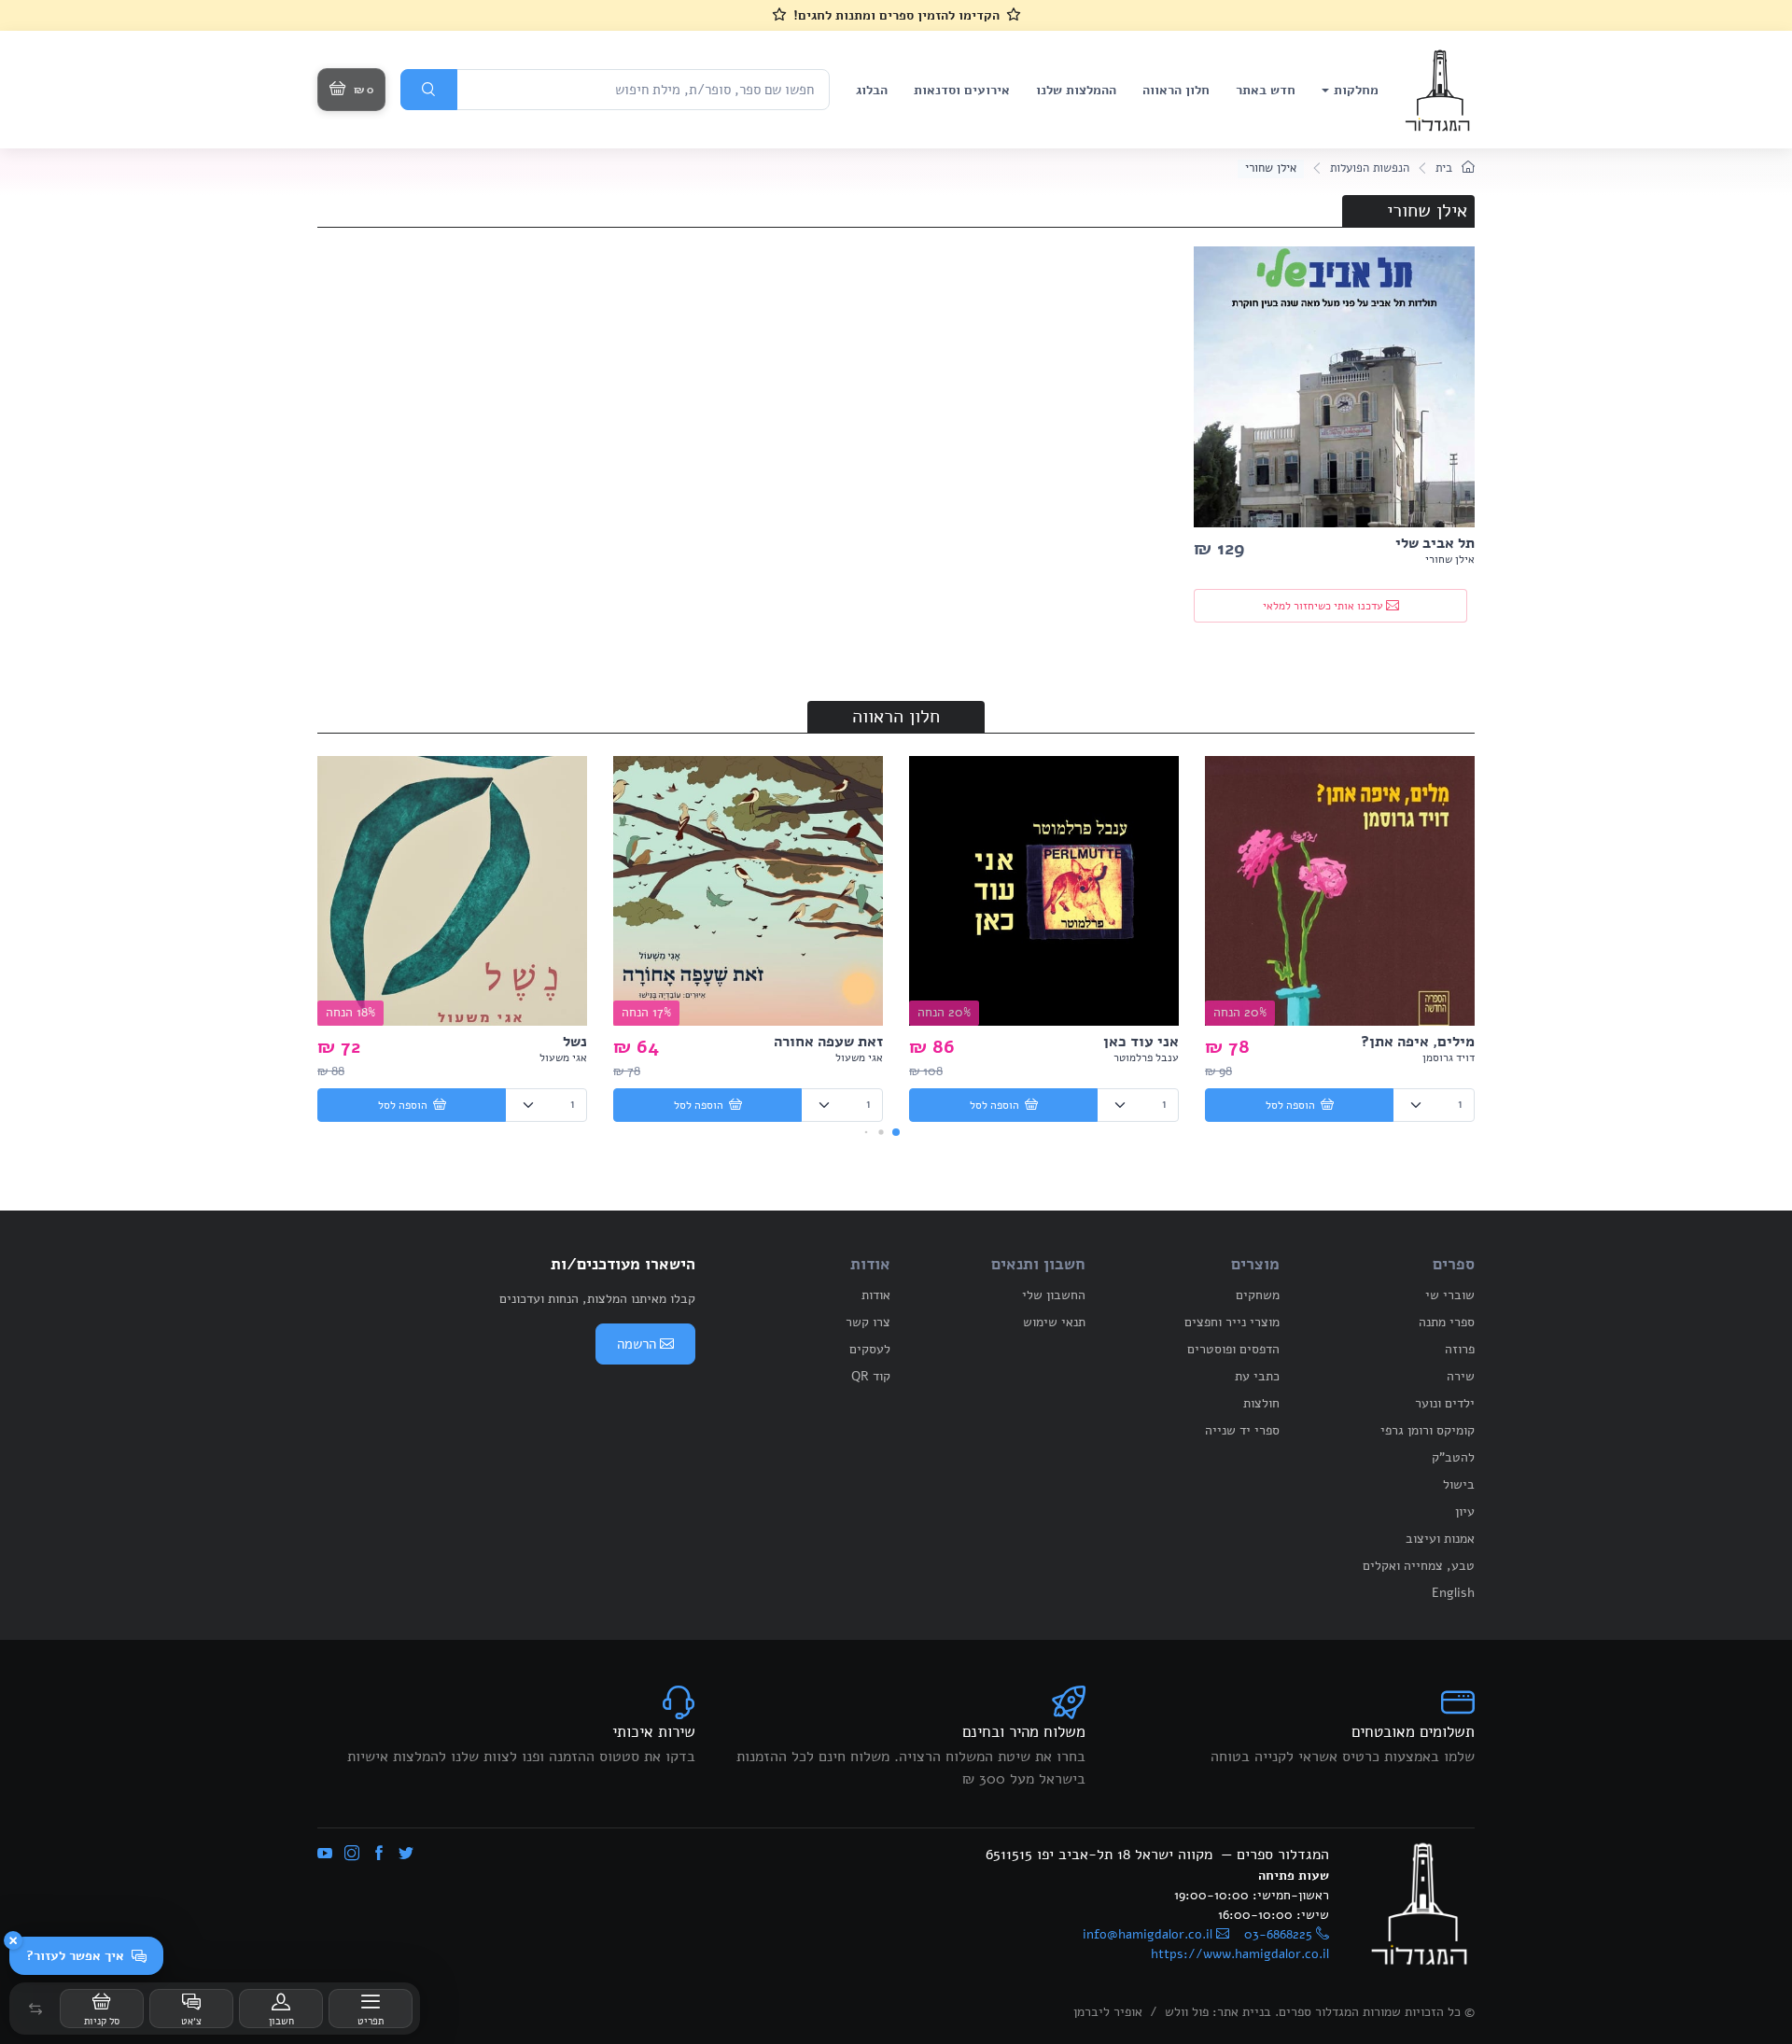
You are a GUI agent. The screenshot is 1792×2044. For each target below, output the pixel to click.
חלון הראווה (1176, 90)
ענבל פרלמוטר (1146, 1057)
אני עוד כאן (1141, 1042)
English (1453, 1593)
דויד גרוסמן (1449, 1057)
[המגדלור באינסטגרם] (352, 1855)
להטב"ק (1453, 1457)
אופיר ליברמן (1108, 2012)
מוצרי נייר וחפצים (1232, 1322)
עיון (1465, 1512)
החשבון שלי (1054, 1295)
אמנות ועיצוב (1440, 1539)
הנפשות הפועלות (1370, 168)
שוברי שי (1450, 1295)
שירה (1461, 1376)
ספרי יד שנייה (1242, 1430)
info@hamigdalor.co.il (1148, 1934)
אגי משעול (859, 1057)
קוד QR (871, 1376)
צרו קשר (868, 1322)
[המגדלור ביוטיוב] (325, 1855)
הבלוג (872, 90)
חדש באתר (1266, 90)
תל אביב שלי (1435, 543)
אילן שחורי (1450, 559)
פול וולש (1187, 2012)
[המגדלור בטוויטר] (406, 1855)
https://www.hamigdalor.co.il (1240, 1954)
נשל (575, 1042)
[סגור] (13, 1940)
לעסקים (870, 1349)
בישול (1459, 1484)
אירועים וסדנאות (962, 90)
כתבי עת (1257, 1376)
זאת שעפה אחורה (828, 1042)
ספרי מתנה (1447, 1322)
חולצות (1261, 1403)
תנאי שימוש (1054, 1322)
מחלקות (1356, 90)
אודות (876, 1295)
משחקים (1258, 1295)
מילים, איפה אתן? (1418, 1042)
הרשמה (637, 1344)
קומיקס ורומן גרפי (1428, 1430)
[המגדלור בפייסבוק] (379, 1855)
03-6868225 (1278, 1934)
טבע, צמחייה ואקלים (1419, 1566)
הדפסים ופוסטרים (1233, 1349)
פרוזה (1460, 1349)
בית (1446, 168)
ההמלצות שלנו (1076, 90)
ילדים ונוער (1445, 1403)
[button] (35, 2009)
